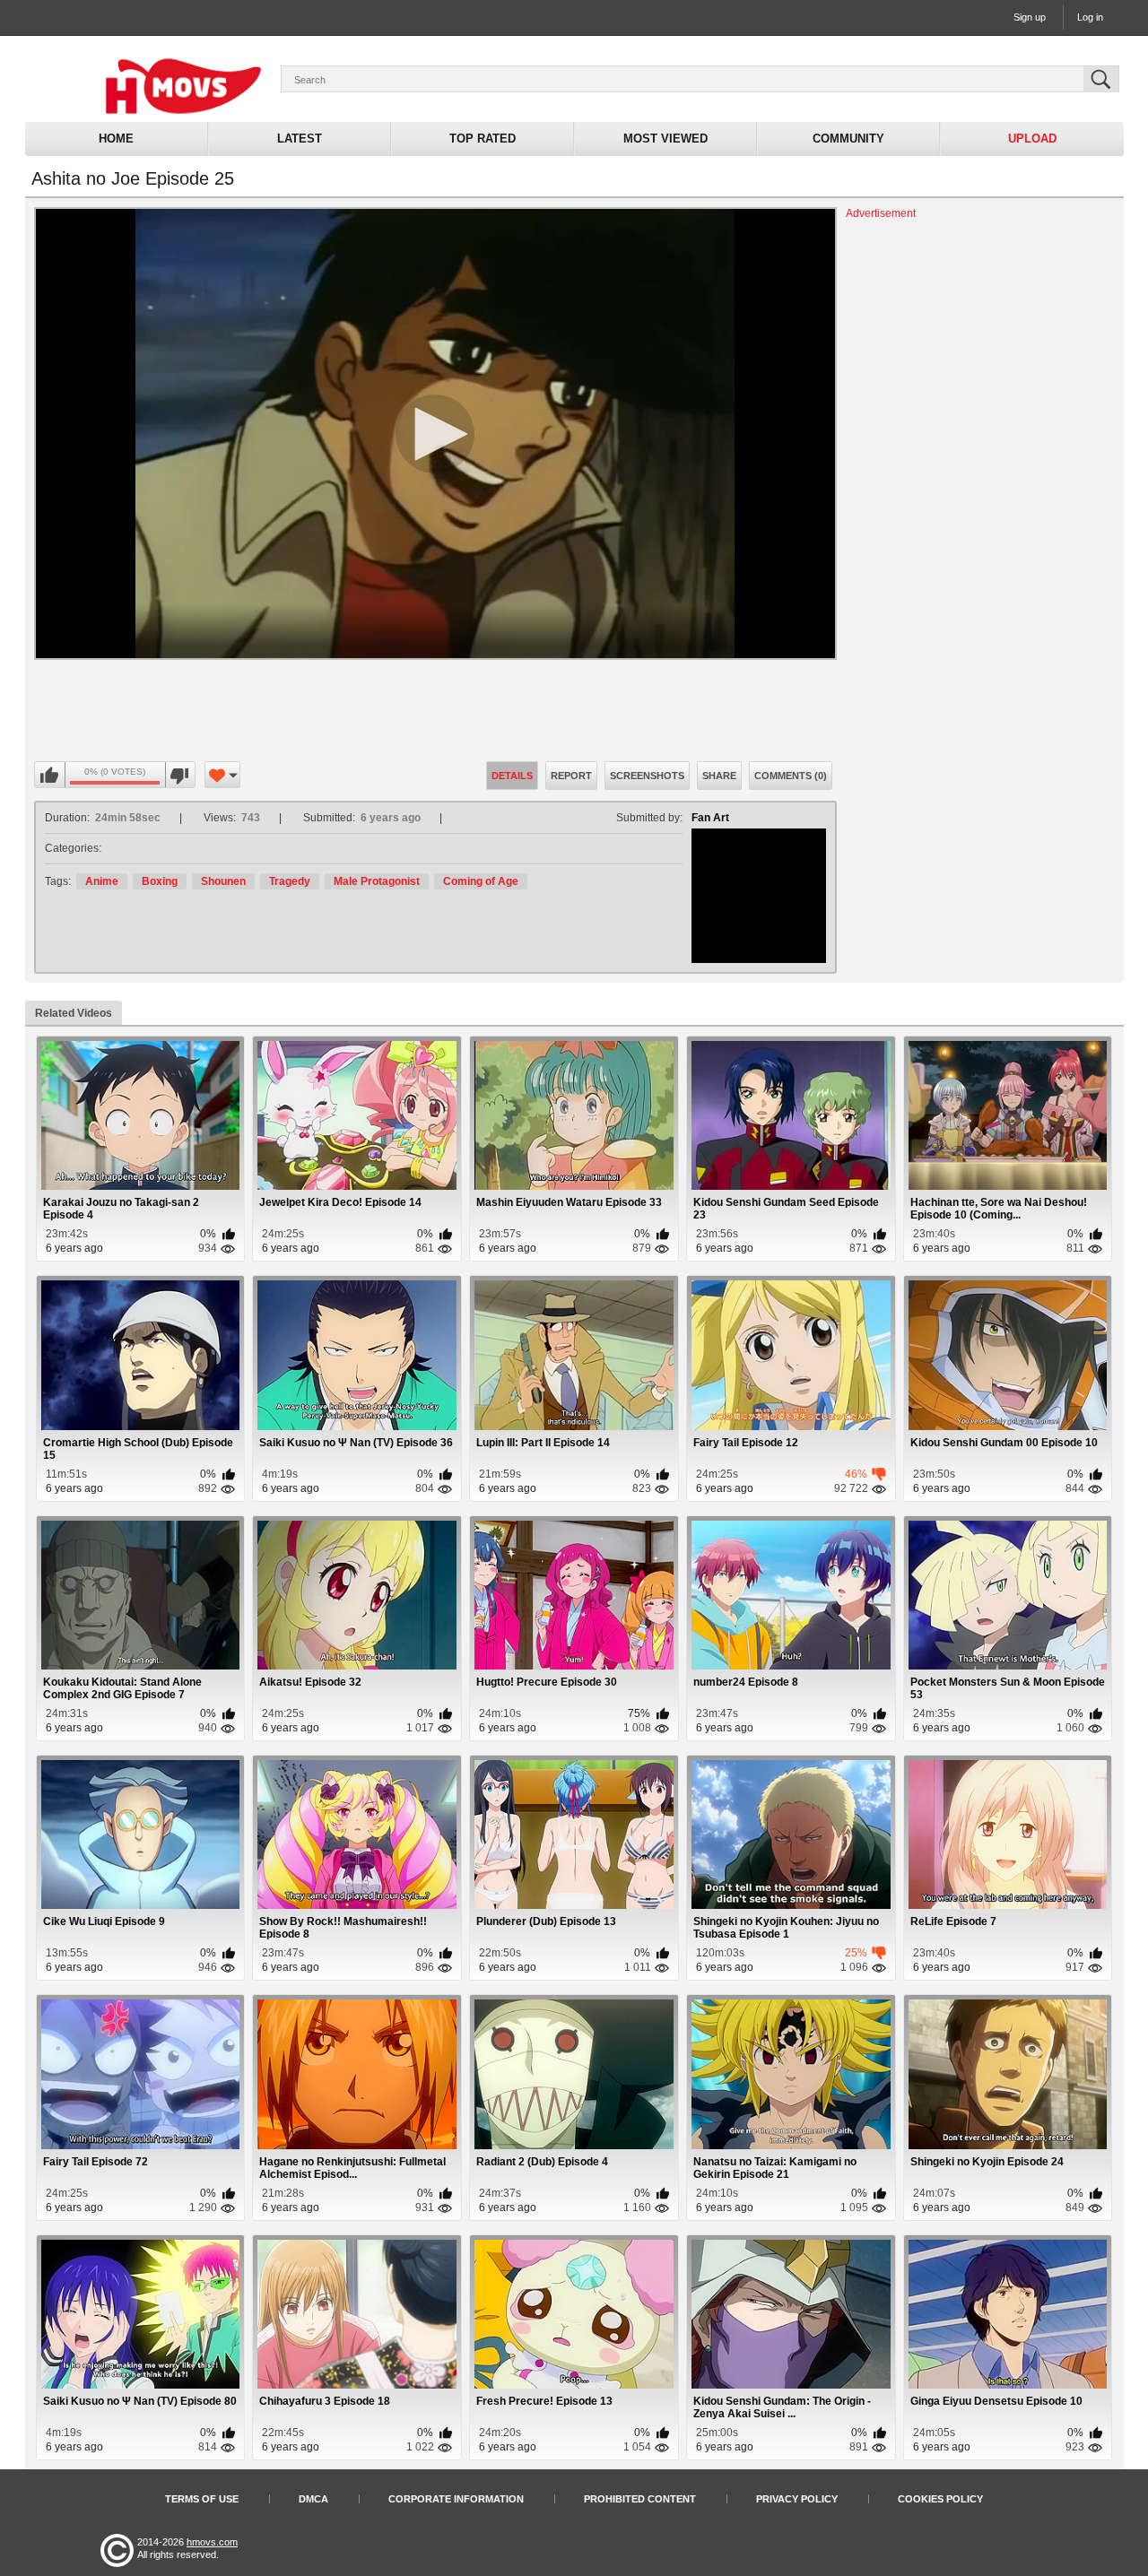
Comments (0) (791, 776)
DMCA (313, 2499)
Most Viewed (665, 139)
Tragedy (290, 881)
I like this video (50, 776)
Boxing (160, 881)
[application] (435, 434)
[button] (435, 434)
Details (512, 776)
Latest (300, 139)
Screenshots (647, 776)
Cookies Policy (940, 2499)
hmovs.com (212, 2542)
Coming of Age (481, 881)
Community (848, 139)
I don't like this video (180, 776)
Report (571, 776)
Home (116, 139)
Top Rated (483, 139)
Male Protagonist (377, 881)
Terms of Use (202, 2499)
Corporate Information (456, 2499)
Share (719, 776)
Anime (102, 881)
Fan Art (710, 818)
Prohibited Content (640, 2499)
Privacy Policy (797, 2499)
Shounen (223, 881)
